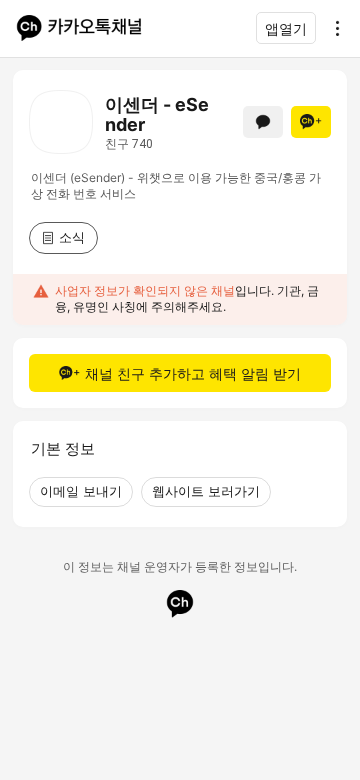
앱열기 (286, 28)
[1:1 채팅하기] (263, 122)
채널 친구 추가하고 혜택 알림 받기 (193, 373)
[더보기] (332, 28)
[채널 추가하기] (311, 122)
